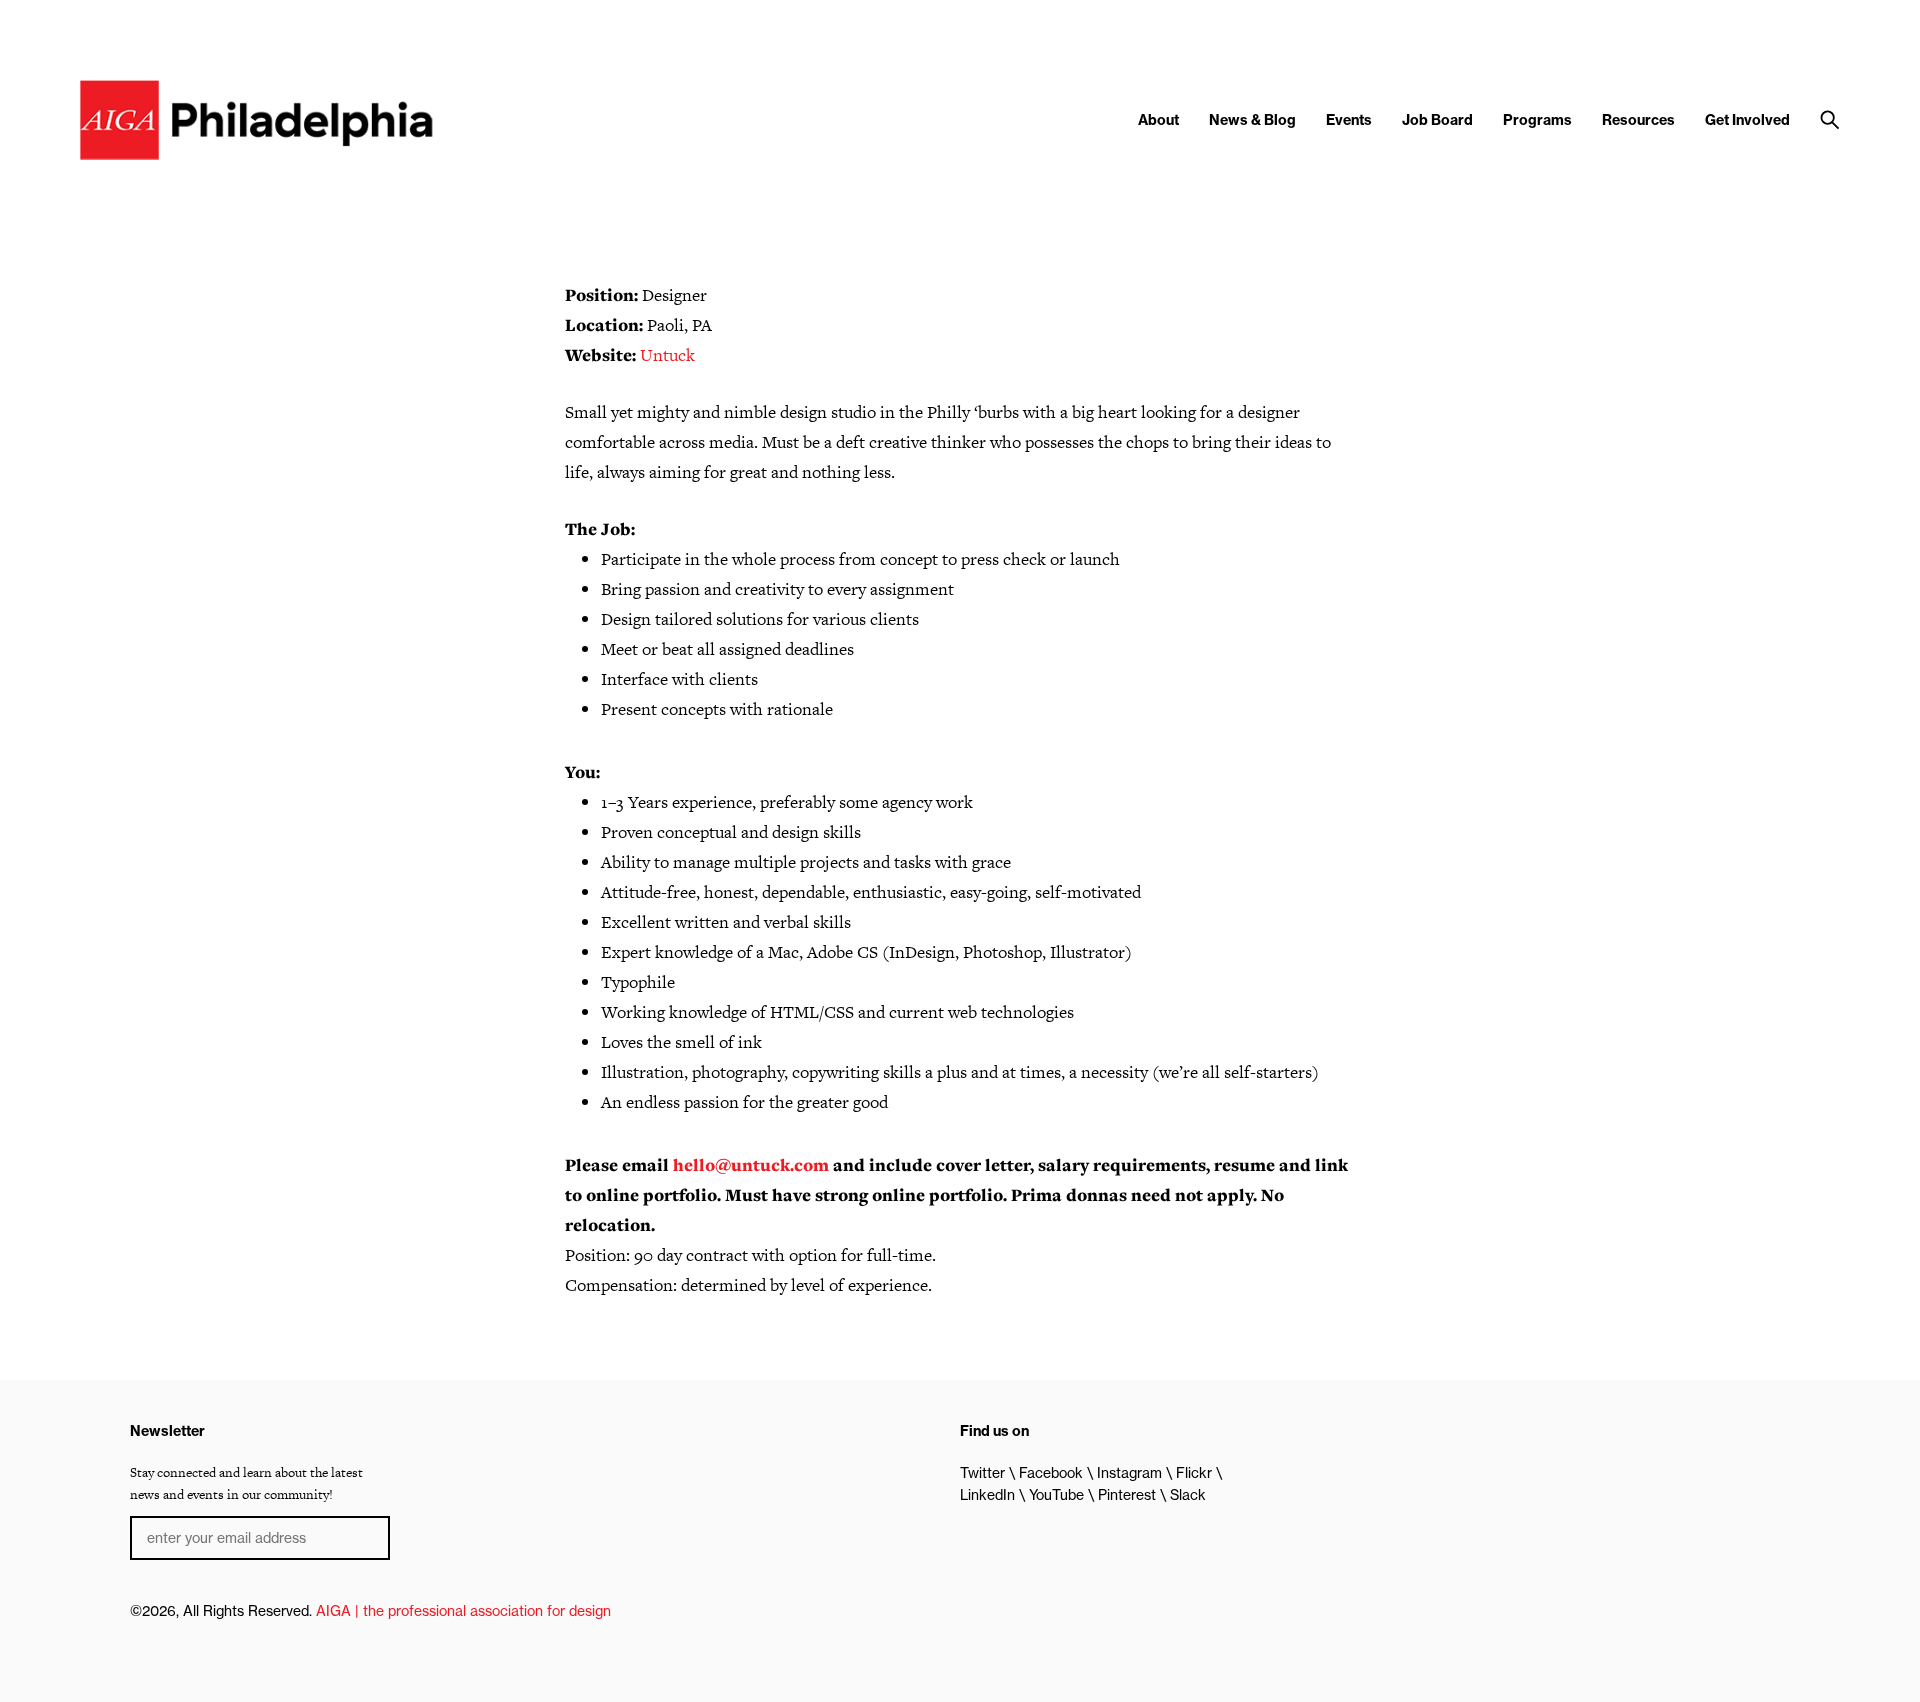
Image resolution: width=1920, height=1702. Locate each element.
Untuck (667, 355)
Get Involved (1747, 120)
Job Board (1437, 120)
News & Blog (1252, 120)
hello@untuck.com (751, 1165)
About (1158, 120)
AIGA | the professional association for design (463, 1611)
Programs (1537, 120)
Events (1349, 120)
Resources (1638, 120)
